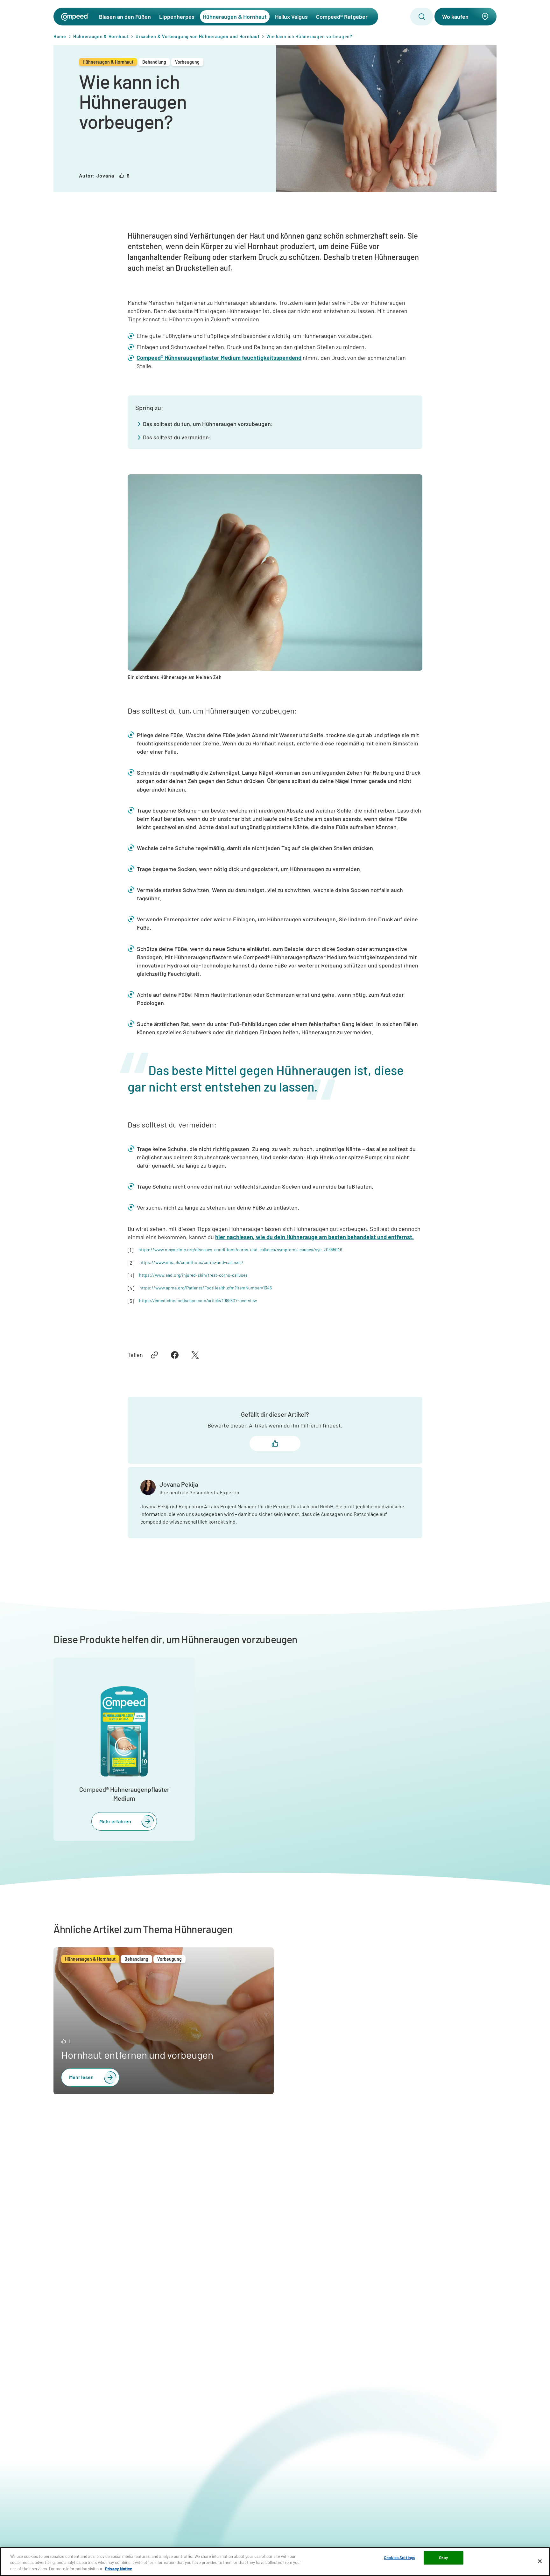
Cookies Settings (399, 2558)
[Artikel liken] (275, 1443)
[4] (131, 1288)
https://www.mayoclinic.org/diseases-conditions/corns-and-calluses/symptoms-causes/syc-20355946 (240, 1250)
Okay (444, 2558)
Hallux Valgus (291, 17)
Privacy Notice (119, 2569)
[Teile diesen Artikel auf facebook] (175, 1355)
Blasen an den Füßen (125, 17)
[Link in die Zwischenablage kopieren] (154, 1355)
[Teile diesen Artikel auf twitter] (195, 1355)
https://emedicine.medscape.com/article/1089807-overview (198, 1300)
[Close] (540, 2561)
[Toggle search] (422, 17)
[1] (130, 1250)
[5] (131, 1301)
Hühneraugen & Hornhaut (235, 17)
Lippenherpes (177, 17)
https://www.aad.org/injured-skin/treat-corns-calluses (193, 1275)
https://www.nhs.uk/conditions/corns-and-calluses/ (191, 1262)
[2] (131, 1263)
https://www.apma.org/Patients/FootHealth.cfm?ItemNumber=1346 (206, 1288)
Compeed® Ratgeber (342, 17)
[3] (131, 1275)
